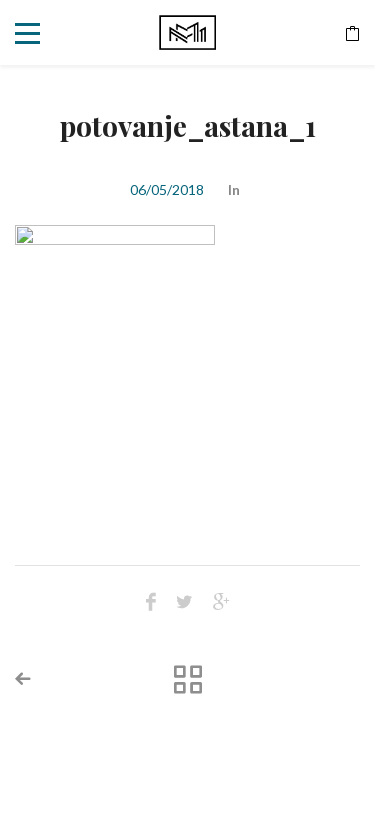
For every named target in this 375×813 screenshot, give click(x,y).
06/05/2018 (167, 189)
